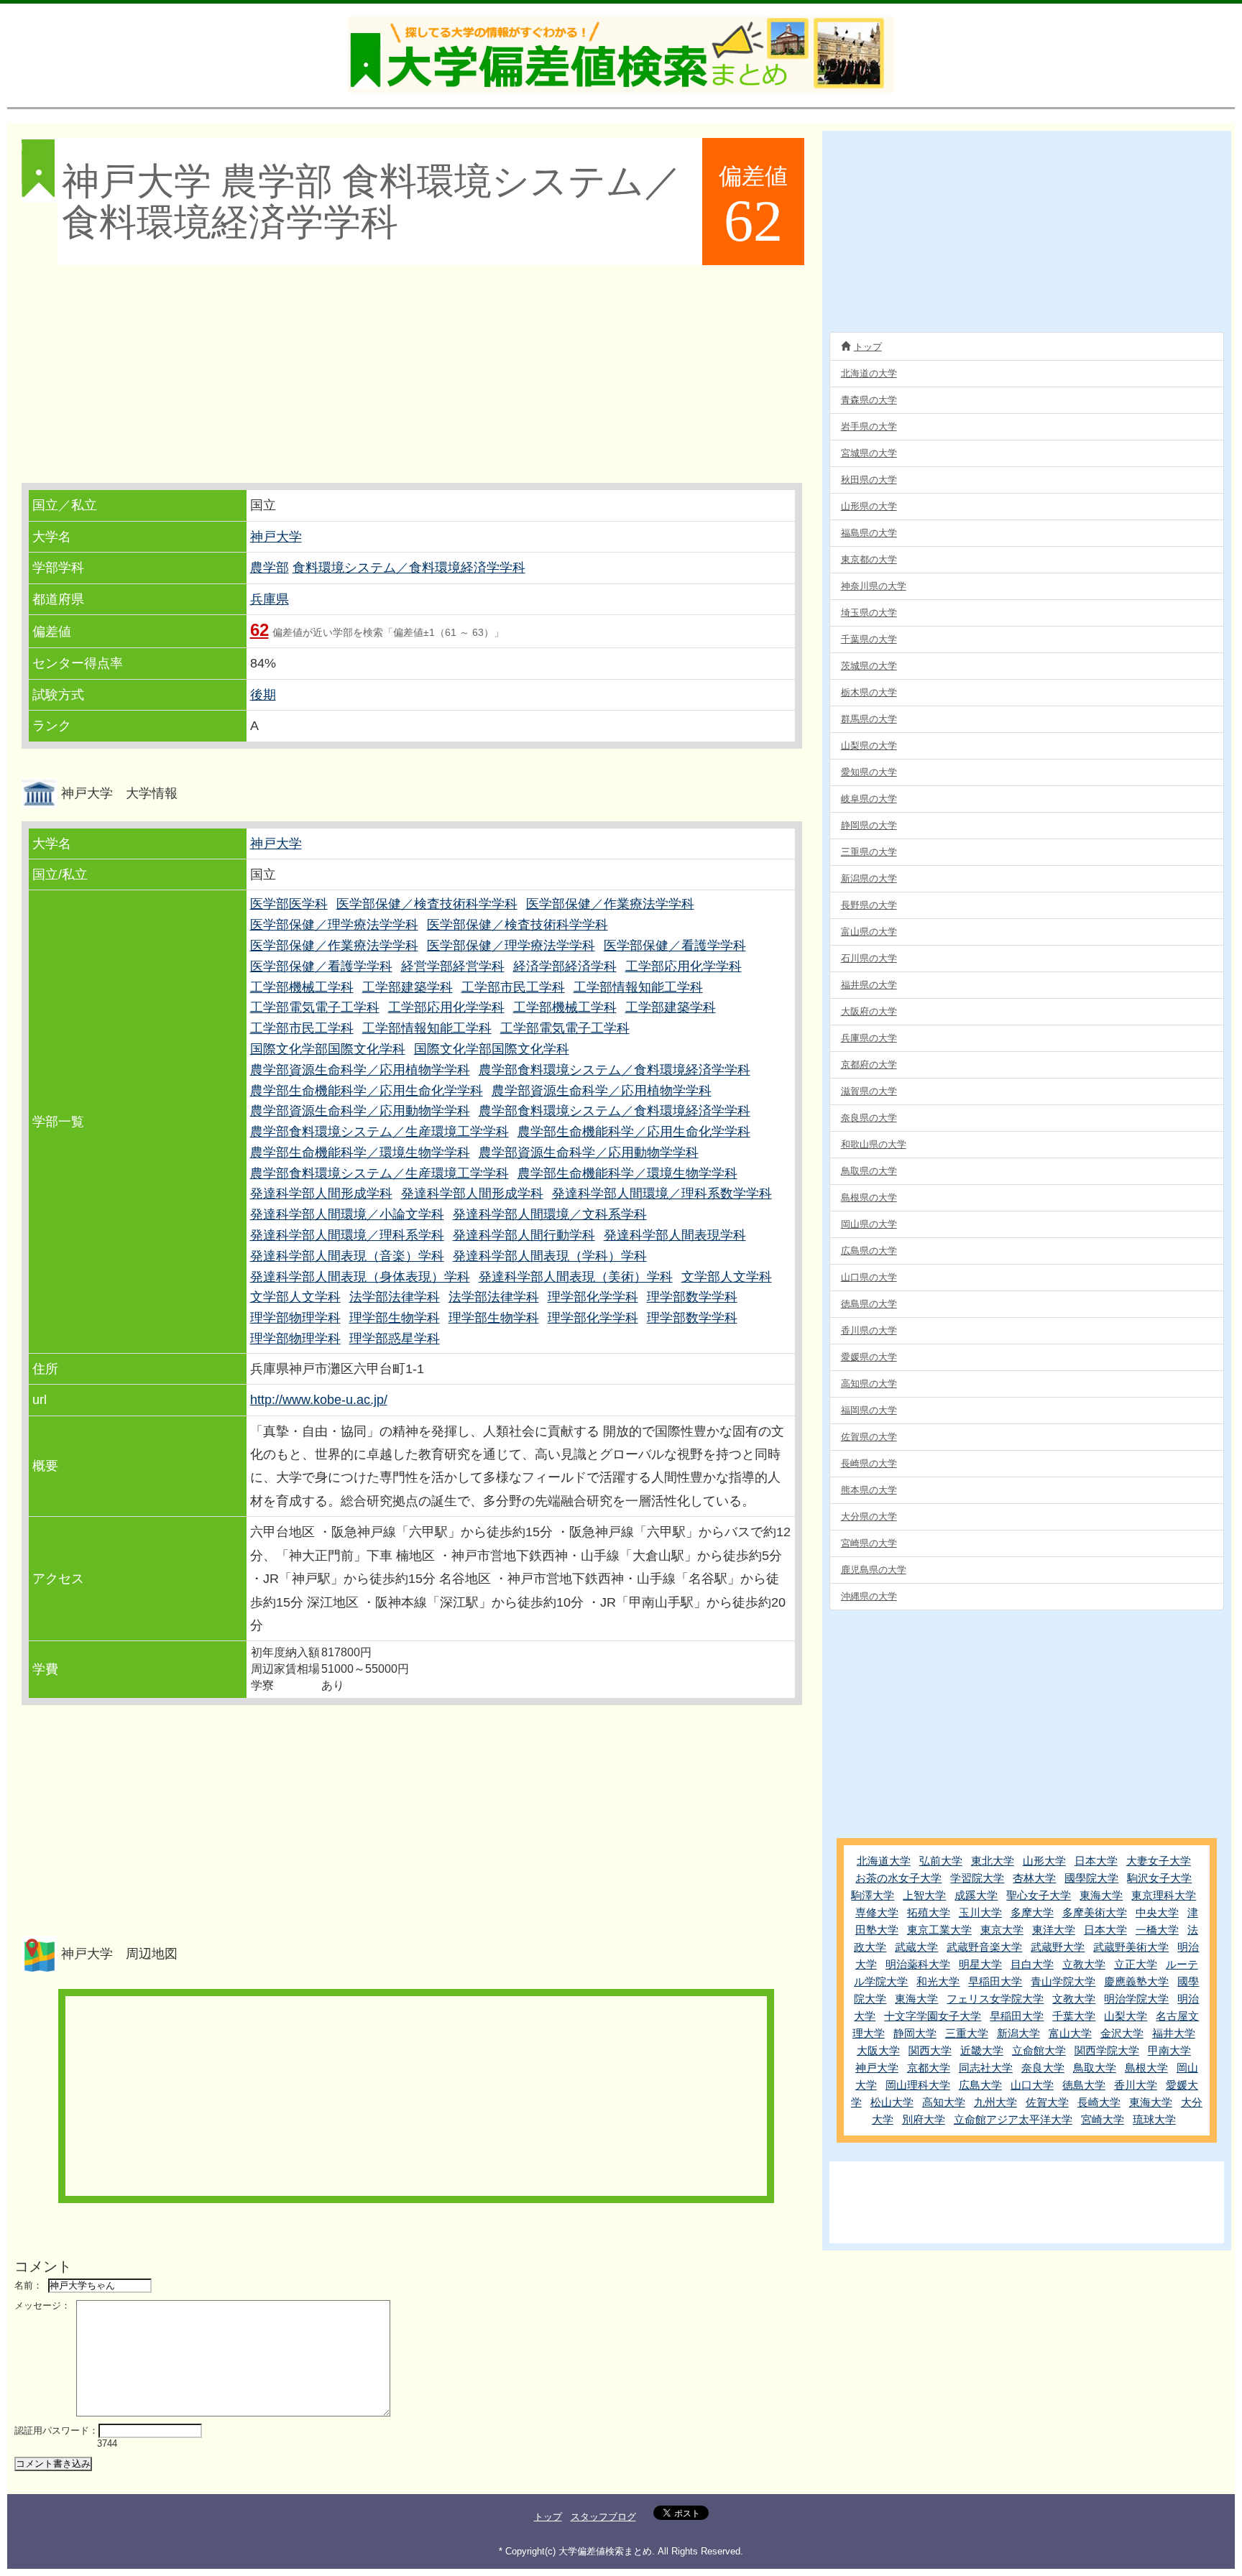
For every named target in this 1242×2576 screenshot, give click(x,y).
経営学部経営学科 (453, 966)
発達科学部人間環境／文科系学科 (550, 1214)
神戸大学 (276, 537)
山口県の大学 (869, 1277)
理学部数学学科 (692, 1297)
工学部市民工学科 (513, 987)
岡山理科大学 (918, 2085)
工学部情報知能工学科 (638, 987)
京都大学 (929, 2068)
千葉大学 (1074, 2016)
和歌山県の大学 (874, 1144)
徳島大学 (1084, 2085)
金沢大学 (1122, 2033)
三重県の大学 (869, 852)
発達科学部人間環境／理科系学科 (347, 1235)
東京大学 (1002, 1930)
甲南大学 (1169, 2050)
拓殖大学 (929, 1912)
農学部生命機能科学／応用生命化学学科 (367, 1091)
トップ (868, 347)
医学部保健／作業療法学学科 (610, 904)
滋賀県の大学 (869, 1091)
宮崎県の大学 (869, 1543)
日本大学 (1096, 1861)
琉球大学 (1154, 2119)
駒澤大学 (873, 1895)
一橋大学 (1157, 1930)
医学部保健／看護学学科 (675, 946)
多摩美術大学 (1095, 1912)
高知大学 (944, 2102)
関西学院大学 (1107, 2050)
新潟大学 (1018, 2033)
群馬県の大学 (869, 719)
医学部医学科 (289, 904)
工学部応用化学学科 (684, 966)
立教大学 (1084, 1964)
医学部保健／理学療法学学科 (334, 925)
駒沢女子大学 (1159, 1878)
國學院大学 (1091, 1878)
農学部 (270, 568)
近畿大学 (982, 2050)
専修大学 (877, 1912)
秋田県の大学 (869, 480)
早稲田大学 (995, 1981)
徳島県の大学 (869, 1304)
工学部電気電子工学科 (315, 1007)
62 (259, 630)
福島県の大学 (869, 533)
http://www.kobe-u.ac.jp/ (319, 1400)
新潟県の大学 (869, 878)
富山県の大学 (869, 932)
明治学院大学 (1136, 1999)
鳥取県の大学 (869, 1171)
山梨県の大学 (869, 745)
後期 (263, 695)
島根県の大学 (869, 1197)
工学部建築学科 (408, 987)
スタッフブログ (603, 2517)
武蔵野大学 (1058, 1947)
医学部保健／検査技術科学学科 (427, 904)
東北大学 (993, 1861)
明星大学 (980, 1964)
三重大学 (967, 2033)
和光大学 (938, 1981)
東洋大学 (1054, 1930)
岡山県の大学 (869, 1224)
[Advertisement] (413, 375)
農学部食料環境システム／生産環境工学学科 (379, 1132)
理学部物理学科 (295, 1318)
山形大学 (1044, 1861)
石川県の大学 (869, 958)
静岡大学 (915, 2033)
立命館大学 (1039, 2050)
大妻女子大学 (1159, 1861)
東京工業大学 (939, 1930)
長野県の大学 (869, 905)
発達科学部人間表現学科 (675, 1235)
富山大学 (1070, 2033)
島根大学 (1146, 2068)
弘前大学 (941, 1861)
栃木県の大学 (869, 692)
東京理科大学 (1164, 1895)
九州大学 (995, 2102)
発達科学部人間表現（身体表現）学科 (360, 1277)
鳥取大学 (1095, 2068)
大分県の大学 (869, 1516)
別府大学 (924, 2119)
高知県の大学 (869, 1384)
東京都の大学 (869, 559)
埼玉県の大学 (869, 613)
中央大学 (1157, 1912)
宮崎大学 (1103, 2119)
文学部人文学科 (727, 1277)
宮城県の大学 (869, 453)
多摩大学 (1032, 1912)
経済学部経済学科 (565, 966)
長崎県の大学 (869, 1463)
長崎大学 (1099, 2102)
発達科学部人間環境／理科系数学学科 (662, 1194)
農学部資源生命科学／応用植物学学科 (360, 1070)
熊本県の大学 (869, 1490)
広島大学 (980, 2085)
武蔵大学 (916, 1947)
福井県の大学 (869, 985)
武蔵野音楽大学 (984, 1947)
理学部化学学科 (593, 1297)
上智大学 (924, 1895)
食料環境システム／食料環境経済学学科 (409, 568)
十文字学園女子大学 (933, 2016)
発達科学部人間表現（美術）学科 (576, 1277)
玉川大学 (980, 1912)
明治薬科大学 (918, 1964)
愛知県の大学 (869, 772)
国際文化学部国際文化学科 (328, 1049)
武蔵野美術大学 (1131, 1947)
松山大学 (892, 2102)
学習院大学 (977, 1878)
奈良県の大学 (869, 1118)
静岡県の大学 (869, 825)
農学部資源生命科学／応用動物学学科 (360, 1111)
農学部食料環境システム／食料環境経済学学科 (615, 1070)
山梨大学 (1126, 2016)
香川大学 (1136, 2085)
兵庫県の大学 (869, 1038)
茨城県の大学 (869, 666)
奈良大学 (1043, 2068)
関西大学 (930, 2050)
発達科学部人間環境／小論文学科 (347, 1214)
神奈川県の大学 (874, 586)
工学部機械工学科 (302, 987)
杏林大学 (1034, 1878)
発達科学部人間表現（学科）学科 (550, 1256)
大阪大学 (878, 2050)
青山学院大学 (1063, 1981)
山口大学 (1032, 2085)
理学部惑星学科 (395, 1339)
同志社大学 (986, 2068)
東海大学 (1101, 1895)
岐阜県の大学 (869, 799)
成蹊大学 (976, 1895)
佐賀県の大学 (869, 1437)
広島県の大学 (869, 1251)
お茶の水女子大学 (898, 1878)
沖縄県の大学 (869, 1596)
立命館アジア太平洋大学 (1013, 2119)
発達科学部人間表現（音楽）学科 (347, 1256)
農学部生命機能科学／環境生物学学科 (360, 1153)
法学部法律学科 (395, 1297)
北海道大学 (884, 1861)
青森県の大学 (869, 400)
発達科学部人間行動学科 (524, 1235)
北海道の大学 (869, 373)
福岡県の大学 (869, 1410)
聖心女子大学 (1039, 1895)
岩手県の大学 (869, 426)
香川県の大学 (869, 1330)
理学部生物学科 (395, 1318)
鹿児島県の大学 (874, 1570)
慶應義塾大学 (1136, 1981)
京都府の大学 (869, 1065)
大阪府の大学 (869, 1011)
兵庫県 (270, 599)
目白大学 (1032, 1964)
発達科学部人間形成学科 (321, 1194)
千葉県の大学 (869, 639)
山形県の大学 (869, 506)
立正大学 (1136, 1964)
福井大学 (1174, 2033)
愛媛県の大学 (869, 1357)
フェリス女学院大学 (995, 1999)
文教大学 (1074, 1999)
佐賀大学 (1047, 2102)
